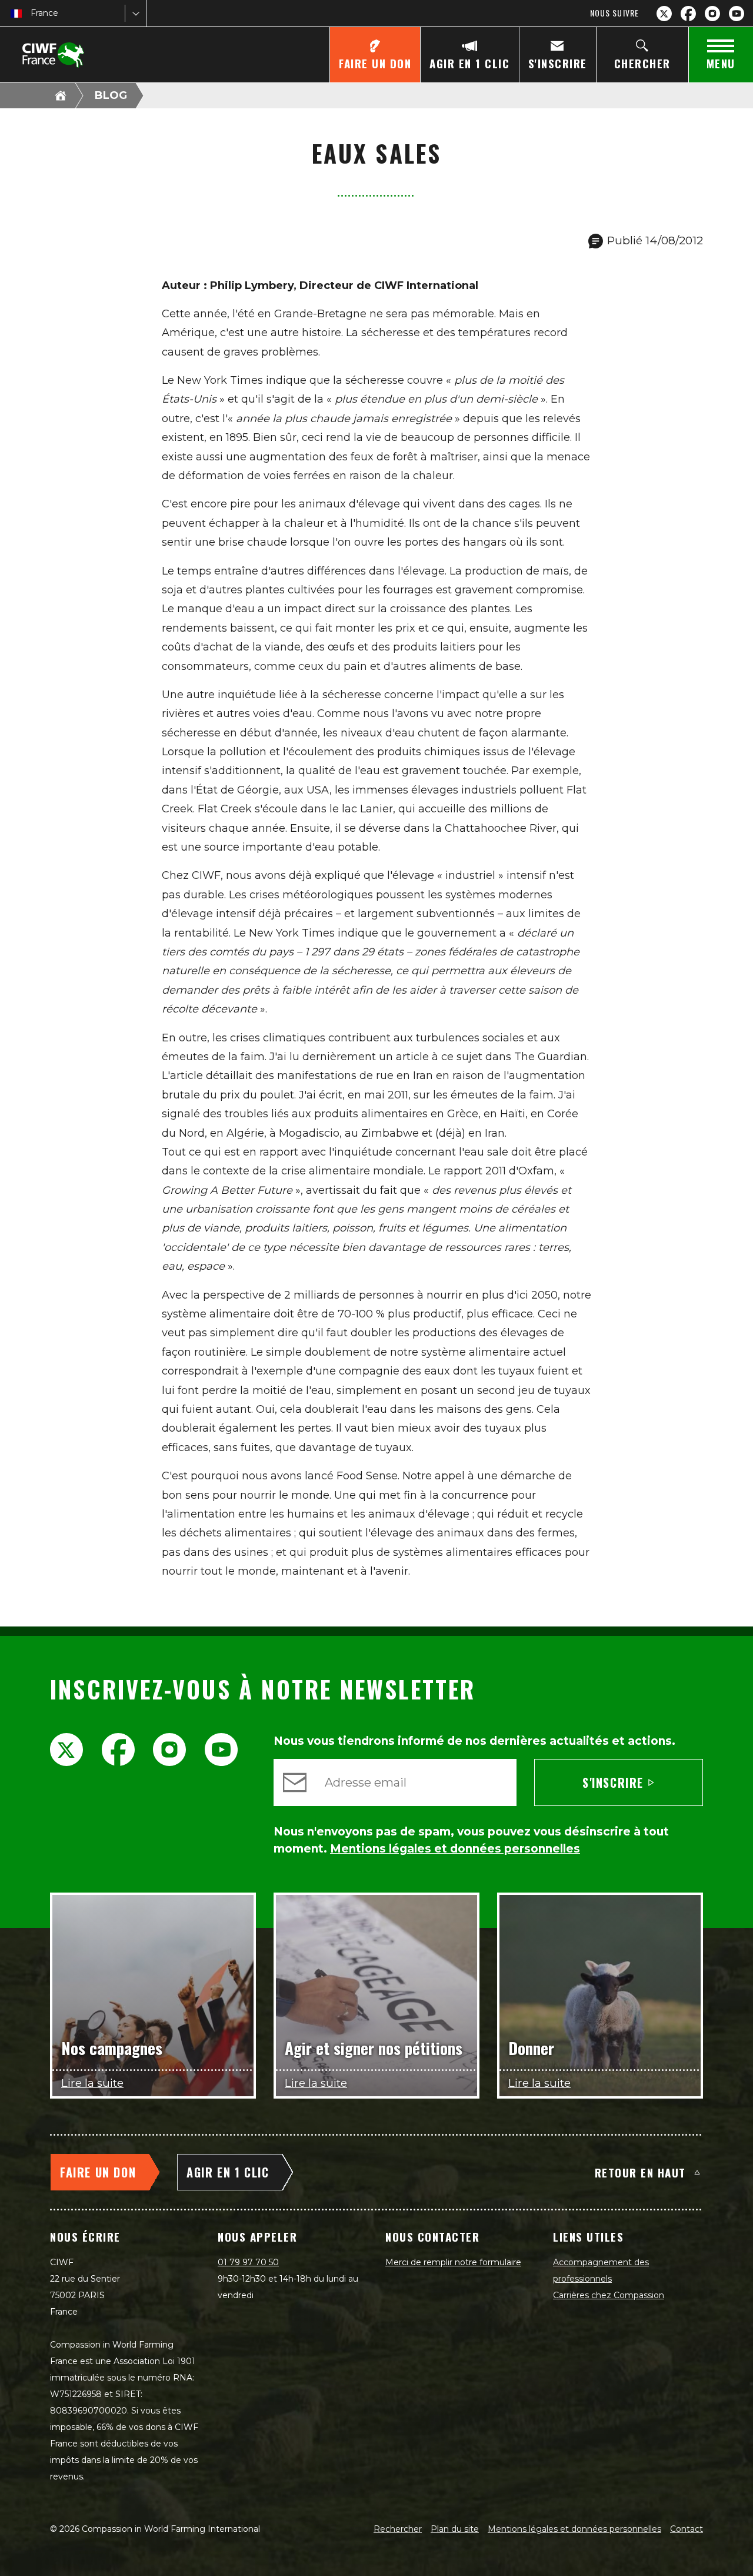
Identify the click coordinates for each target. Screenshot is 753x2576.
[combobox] (32, 13)
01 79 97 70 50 (248, 2262)
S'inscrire (613, 1782)
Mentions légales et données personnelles (574, 2529)
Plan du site (455, 2529)
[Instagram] (712, 14)
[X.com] (664, 14)
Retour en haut (640, 2172)
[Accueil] (61, 95)
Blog (111, 95)
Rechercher (398, 2529)
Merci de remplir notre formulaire (453, 2262)
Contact (687, 2529)
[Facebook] (688, 14)
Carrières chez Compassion (609, 2295)
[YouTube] (737, 14)
